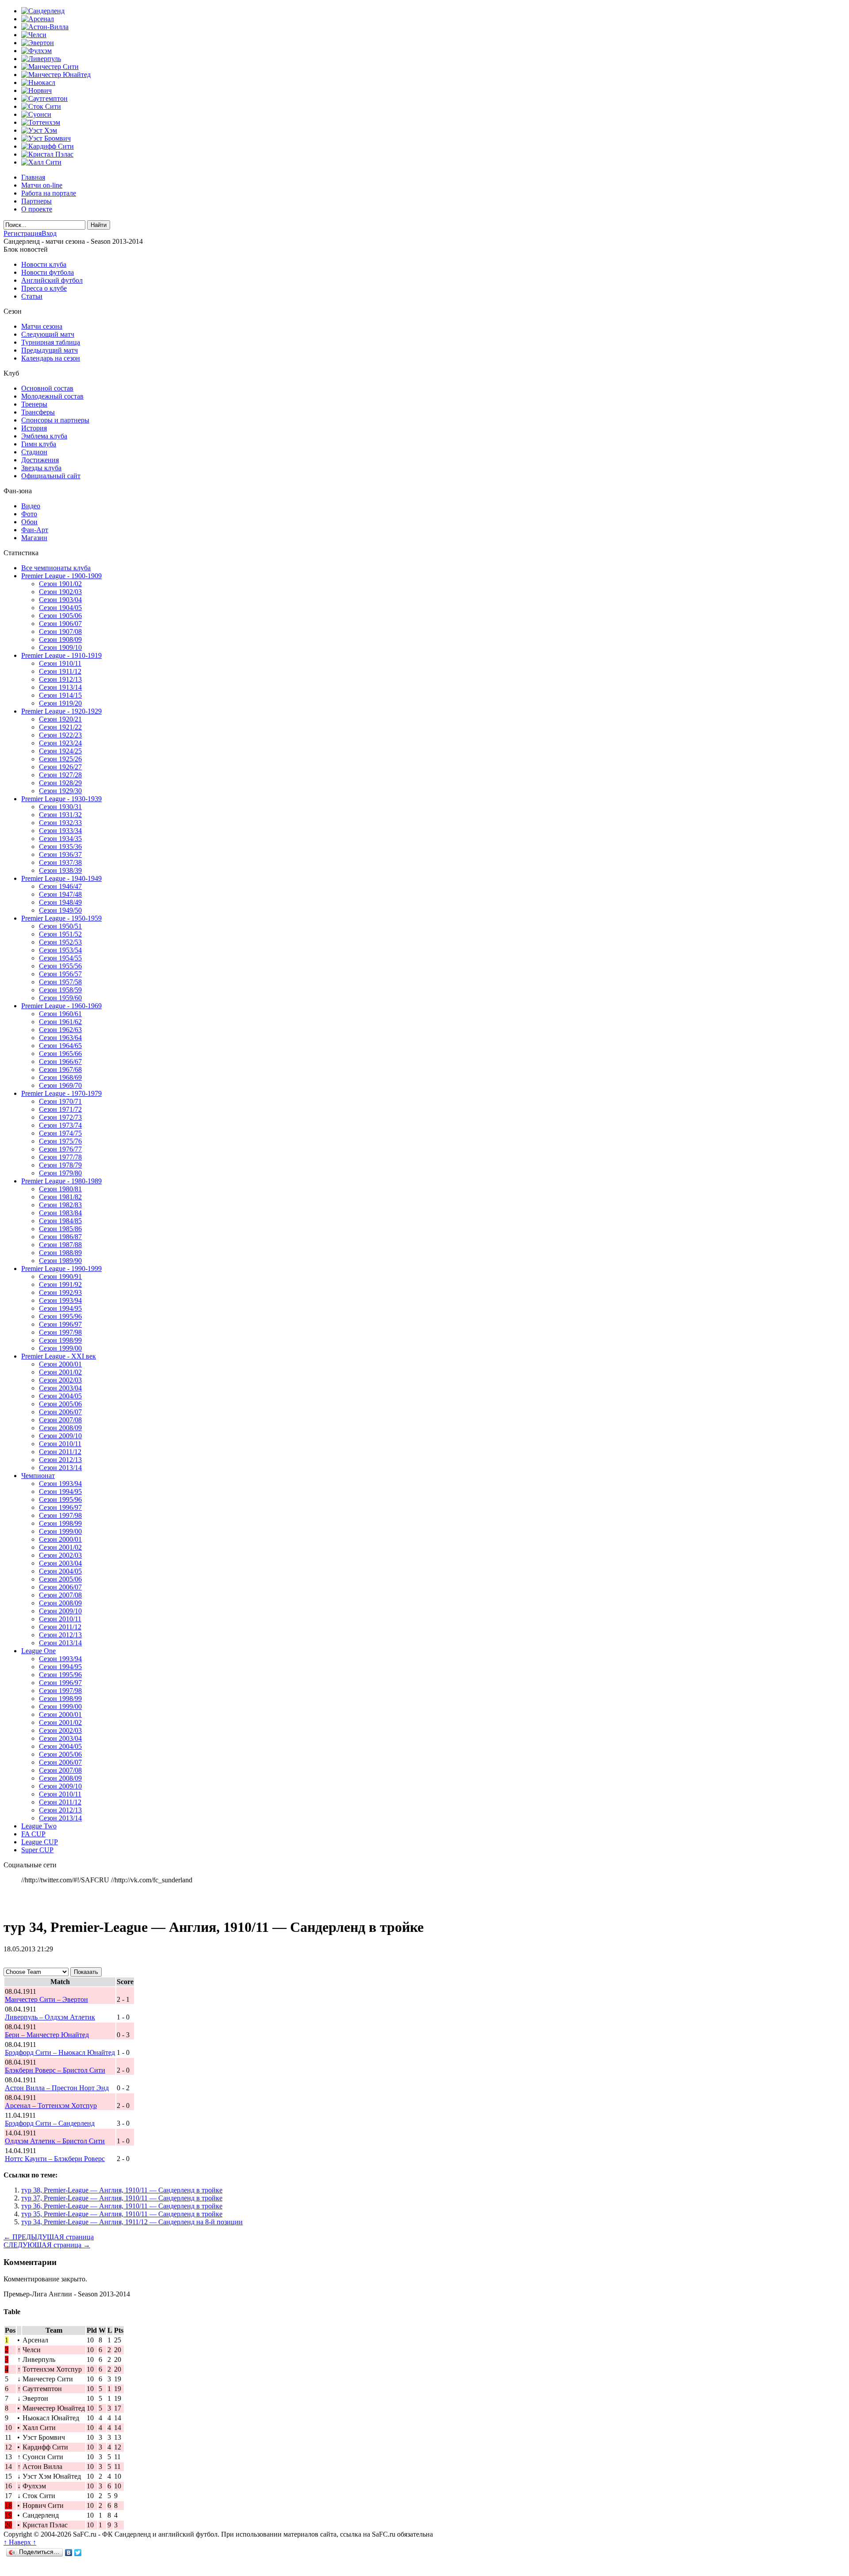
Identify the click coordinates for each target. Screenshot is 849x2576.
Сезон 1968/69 (60, 1077)
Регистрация (23, 233)
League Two (39, 1826)
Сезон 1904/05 (60, 608)
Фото (29, 514)
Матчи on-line (42, 185)
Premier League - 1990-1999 (61, 1269)
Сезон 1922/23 (60, 735)
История (34, 428)
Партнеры (36, 201)
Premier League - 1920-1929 (61, 711)
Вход (49, 233)
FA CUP (33, 1834)
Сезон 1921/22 (60, 727)
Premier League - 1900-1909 (61, 576)
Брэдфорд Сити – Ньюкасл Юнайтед (60, 2052)
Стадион (34, 452)
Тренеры (34, 404)
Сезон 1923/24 (60, 743)
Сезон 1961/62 (60, 1022)
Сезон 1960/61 (60, 1014)
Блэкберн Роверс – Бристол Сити (55, 2070)
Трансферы (38, 412)
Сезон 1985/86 (60, 1229)
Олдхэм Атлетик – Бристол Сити (55, 2141)
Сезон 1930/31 (60, 807)
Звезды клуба (41, 468)
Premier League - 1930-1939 (61, 799)
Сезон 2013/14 (60, 1468)
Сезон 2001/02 (60, 1372)
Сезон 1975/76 (60, 1141)
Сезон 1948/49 (60, 902)
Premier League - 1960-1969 (61, 1006)
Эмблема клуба (44, 436)
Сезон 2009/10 (60, 1436)
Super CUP (37, 1850)
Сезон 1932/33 (60, 823)
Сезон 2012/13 (60, 1460)
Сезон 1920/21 (60, 719)
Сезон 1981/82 (60, 1197)
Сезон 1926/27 (60, 767)
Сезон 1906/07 (60, 624)
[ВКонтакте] (69, 2553)
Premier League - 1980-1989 (61, 1181)
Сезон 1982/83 (60, 1205)
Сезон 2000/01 (60, 1364)
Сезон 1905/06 (60, 616)
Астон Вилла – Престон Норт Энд (57, 2088)
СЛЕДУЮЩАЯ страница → (47, 2245)
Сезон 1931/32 (60, 815)
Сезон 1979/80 (60, 1173)
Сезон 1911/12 (60, 671)
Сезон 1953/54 (60, 950)
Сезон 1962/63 (60, 1030)
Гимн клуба (39, 444)
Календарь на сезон (51, 358)
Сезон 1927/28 (60, 775)
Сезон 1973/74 (60, 1125)
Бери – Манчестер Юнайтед (47, 2035)
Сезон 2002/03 (60, 1380)
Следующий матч (48, 334)
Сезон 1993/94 (60, 1300)
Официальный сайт (51, 476)
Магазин (34, 538)
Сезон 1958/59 (60, 990)
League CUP (40, 1842)
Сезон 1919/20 (60, 703)
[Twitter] (78, 2553)
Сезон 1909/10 (60, 647)
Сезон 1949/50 (60, 910)
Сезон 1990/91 (60, 1276)
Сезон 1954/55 (60, 958)
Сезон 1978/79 (60, 1165)
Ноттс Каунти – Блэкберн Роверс (55, 2159)
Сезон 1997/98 (60, 1332)
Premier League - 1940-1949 (61, 878)
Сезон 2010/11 (60, 1444)
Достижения (40, 460)
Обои (29, 522)
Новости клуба (44, 264)
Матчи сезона (42, 326)
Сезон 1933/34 (60, 831)
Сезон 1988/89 (60, 1253)
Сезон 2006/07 (60, 1412)
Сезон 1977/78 (60, 1157)
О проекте (37, 209)
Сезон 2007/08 (60, 1420)
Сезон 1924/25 (60, 751)
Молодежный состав (52, 396)
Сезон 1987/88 (60, 1245)
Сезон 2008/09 (60, 1428)
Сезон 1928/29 (60, 783)
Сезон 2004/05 (60, 1396)
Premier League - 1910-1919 (61, 655)
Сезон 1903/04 (60, 600)
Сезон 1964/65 (60, 1046)
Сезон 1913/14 (60, 687)
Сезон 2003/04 (60, 1388)
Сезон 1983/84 (60, 1213)
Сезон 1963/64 (60, 1038)
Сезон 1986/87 (60, 1237)
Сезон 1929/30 (60, 791)
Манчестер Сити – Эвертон (46, 1999)
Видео (31, 506)
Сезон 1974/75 (60, 1133)
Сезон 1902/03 (60, 592)
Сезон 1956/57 (60, 974)
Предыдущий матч (50, 350)
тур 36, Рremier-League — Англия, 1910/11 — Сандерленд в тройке (122, 2206)
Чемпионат (38, 1476)
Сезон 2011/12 (60, 1452)
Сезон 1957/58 (60, 982)
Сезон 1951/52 (60, 934)
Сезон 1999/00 (60, 1348)
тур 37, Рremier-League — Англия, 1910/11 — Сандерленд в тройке (122, 2198)
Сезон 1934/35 (60, 839)
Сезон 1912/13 (60, 679)
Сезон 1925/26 (60, 759)
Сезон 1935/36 (60, 847)
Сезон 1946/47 (60, 886)
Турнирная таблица (51, 342)
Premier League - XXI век (59, 1356)
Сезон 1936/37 (60, 854)
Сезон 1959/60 (60, 998)
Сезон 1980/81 (60, 1189)
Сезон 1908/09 (60, 639)
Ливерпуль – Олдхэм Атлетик (50, 2017)
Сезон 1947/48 (60, 894)
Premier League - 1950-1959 (61, 918)
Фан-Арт (35, 530)
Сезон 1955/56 (60, 966)
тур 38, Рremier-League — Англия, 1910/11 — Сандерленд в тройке (122, 2190)
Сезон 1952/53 (60, 942)
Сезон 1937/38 (60, 862)
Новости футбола (48, 272)
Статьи (32, 296)
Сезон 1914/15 (60, 695)
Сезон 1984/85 (60, 1221)
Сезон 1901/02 (60, 584)
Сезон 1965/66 (60, 1054)
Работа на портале (49, 193)
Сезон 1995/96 (60, 1316)
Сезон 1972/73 (60, 1117)
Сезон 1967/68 (60, 1069)
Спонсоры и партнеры (55, 420)
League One (38, 1651)
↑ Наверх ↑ (20, 2542)
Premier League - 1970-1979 (61, 1093)
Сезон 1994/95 (60, 1308)
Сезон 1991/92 (60, 1284)
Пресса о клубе (44, 288)
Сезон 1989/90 (60, 1261)
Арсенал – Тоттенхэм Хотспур (51, 2106)
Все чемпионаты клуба (56, 568)
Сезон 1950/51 (60, 926)
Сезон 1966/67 (60, 1061)
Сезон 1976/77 (60, 1149)
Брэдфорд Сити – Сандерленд (50, 2123)
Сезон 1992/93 (60, 1292)
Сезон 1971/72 (60, 1109)
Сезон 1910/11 (60, 663)
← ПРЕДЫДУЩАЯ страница (49, 2237)
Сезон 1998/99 (60, 1340)
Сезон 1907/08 (60, 632)
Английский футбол (52, 280)
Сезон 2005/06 (60, 1404)
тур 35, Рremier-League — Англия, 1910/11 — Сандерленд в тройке (122, 2214)
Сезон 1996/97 (60, 1324)
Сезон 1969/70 (60, 1085)
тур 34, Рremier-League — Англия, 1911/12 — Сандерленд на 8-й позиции (132, 2222)
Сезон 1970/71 (60, 1101)
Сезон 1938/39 (60, 870)
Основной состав (47, 388)
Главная (33, 177)
